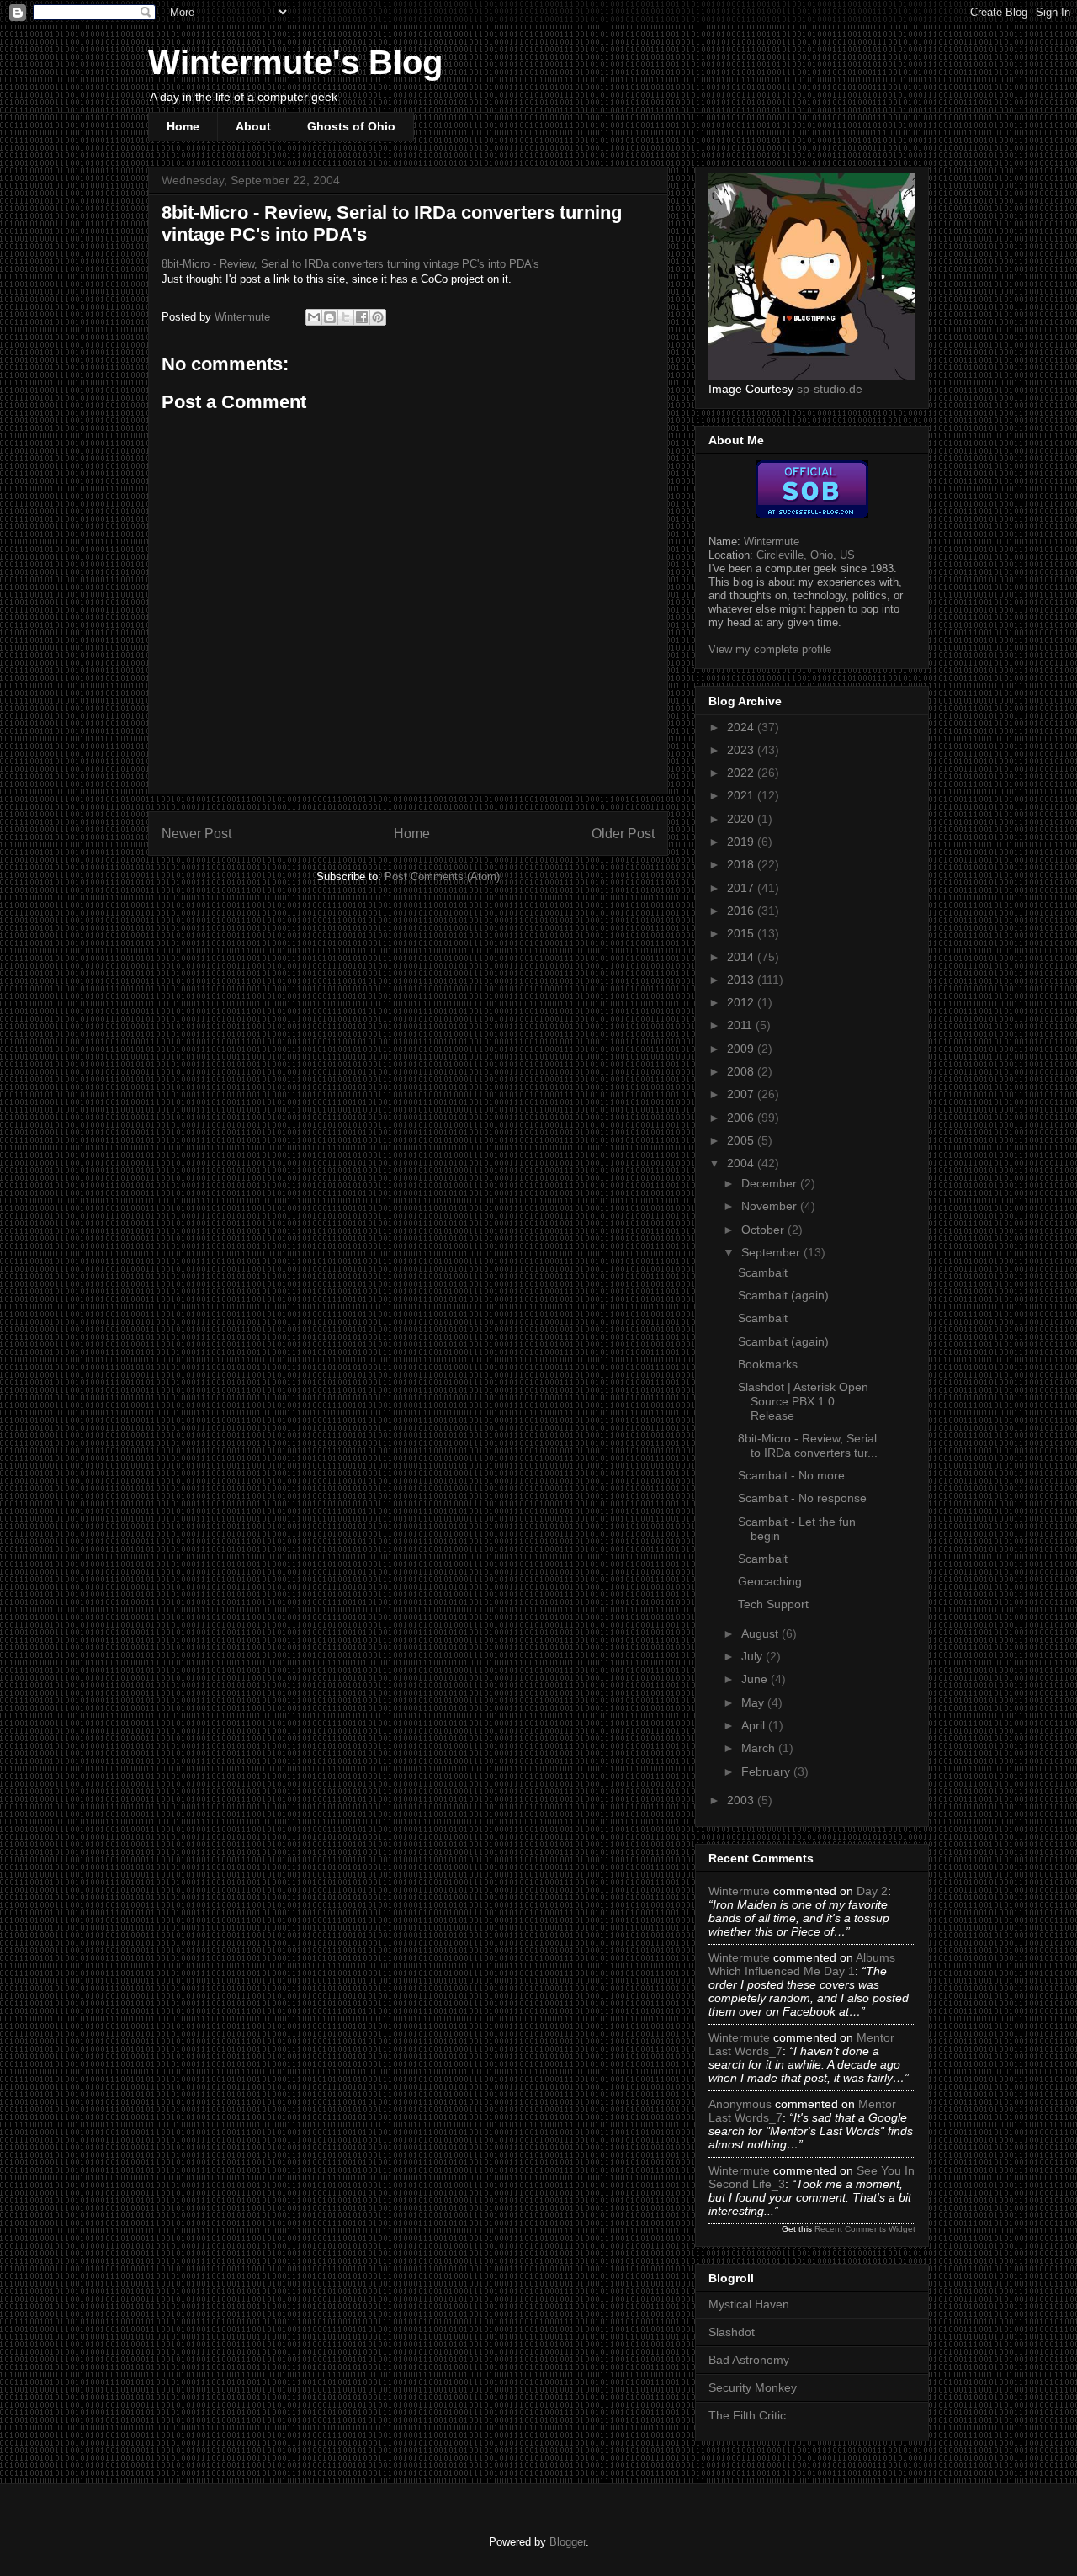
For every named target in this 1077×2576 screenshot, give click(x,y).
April (755, 1725)
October (764, 1230)
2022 (742, 773)
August (761, 1633)
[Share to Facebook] (362, 317)
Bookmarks (768, 1364)
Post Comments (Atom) (442, 876)
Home (183, 126)
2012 (742, 1002)
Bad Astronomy (749, 2360)
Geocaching (770, 1581)
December (771, 1183)
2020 (742, 819)
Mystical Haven (749, 2304)
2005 (742, 1140)
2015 (742, 933)
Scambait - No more (791, 1475)
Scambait (763, 1272)
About (253, 126)
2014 (742, 957)
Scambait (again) (783, 1295)
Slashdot (732, 2332)
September (772, 1252)
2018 (742, 864)
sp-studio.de (830, 389)
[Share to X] (346, 317)
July (753, 1656)
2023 (742, 750)
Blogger (568, 2542)
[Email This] (314, 317)
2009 (742, 1049)
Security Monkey (753, 2387)
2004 (742, 1163)
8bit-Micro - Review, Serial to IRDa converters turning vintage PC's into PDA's (350, 264)
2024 (742, 727)
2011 (741, 1025)
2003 (742, 1800)
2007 (742, 1094)
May (754, 1702)
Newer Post (196, 834)
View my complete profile (770, 649)
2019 (742, 842)
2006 (742, 1118)
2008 (742, 1071)
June (756, 1679)
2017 (742, 888)
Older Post (623, 834)
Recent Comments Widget (865, 2229)
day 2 (872, 1891)
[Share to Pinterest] (378, 317)
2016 (742, 911)
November (771, 1206)
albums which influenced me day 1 (802, 1964)
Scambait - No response (802, 1498)
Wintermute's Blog (295, 62)
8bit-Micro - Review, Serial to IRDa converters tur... (808, 1445)
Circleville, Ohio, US (806, 555)
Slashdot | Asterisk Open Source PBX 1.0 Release (803, 1401)
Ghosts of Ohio (351, 126)
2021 (742, 795)
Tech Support (773, 1604)
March (760, 1748)
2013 (742, 980)
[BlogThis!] (330, 317)
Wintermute (772, 542)
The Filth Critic (747, 2415)
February (767, 1771)
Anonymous (740, 2104)
